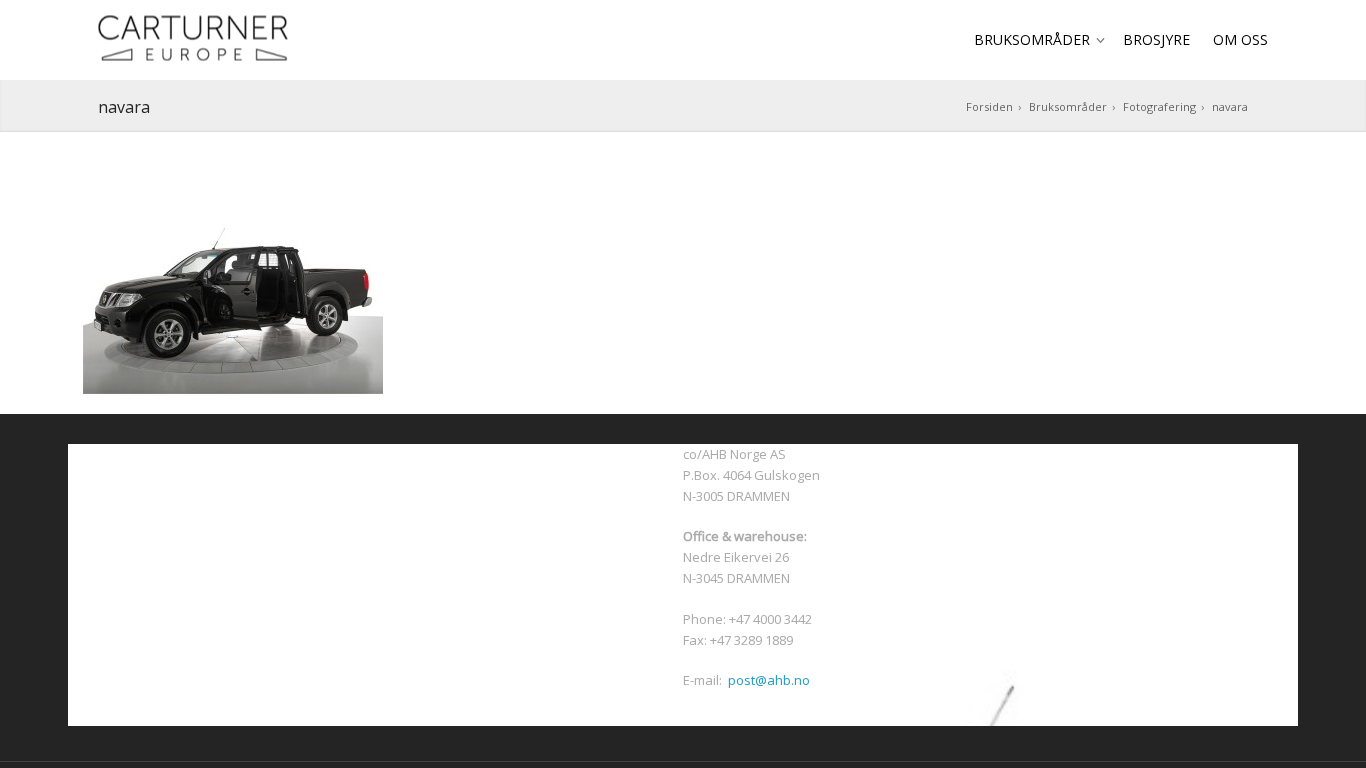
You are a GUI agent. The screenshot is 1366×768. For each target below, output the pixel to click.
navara (1230, 106)
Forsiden (989, 106)
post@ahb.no (769, 680)
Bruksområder (1032, 39)
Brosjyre (1156, 39)
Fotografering (1159, 106)
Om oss (1240, 39)
